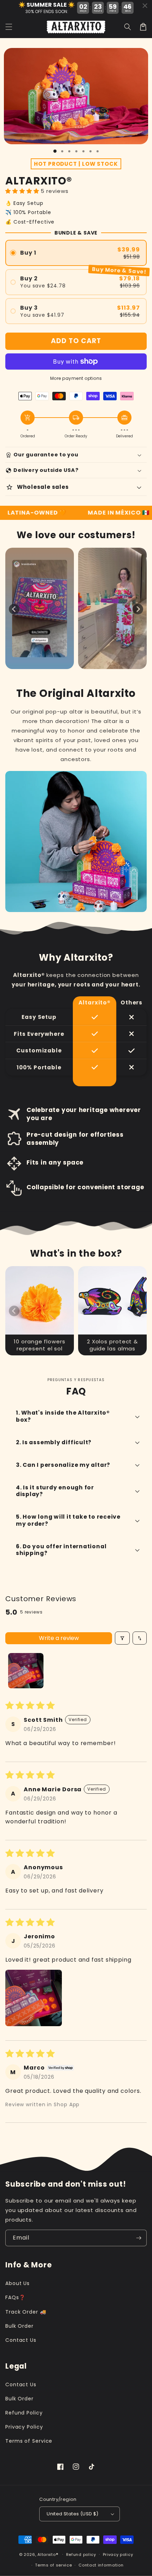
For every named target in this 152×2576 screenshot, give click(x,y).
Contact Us (21, 2340)
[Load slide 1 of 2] (62, 151)
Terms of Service (29, 2441)
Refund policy (81, 2554)
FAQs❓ (15, 2297)
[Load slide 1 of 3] (69, 151)
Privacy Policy (24, 2427)
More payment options (76, 378)
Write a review (59, 1638)
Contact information (101, 2565)
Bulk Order (19, 2326)
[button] (128, 27)
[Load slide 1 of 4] (76, 151)
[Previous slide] (14, 1311)
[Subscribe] (139, 2238)
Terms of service (53, 2565)
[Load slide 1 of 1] (55, 151)
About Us (17, 2283)
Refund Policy (24, 2413)
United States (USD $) (72, 2514)
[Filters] (122, 1638)
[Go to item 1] (26, 1671)
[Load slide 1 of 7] (98, 151)
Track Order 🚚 (26, 2312)
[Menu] (9, 27)
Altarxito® (48, 2554)
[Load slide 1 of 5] (83, 151)
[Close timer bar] (145, 6)
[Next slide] (138, 609)
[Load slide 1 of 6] (90, 151)
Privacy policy (118, 2554)
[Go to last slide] (14, 609)
